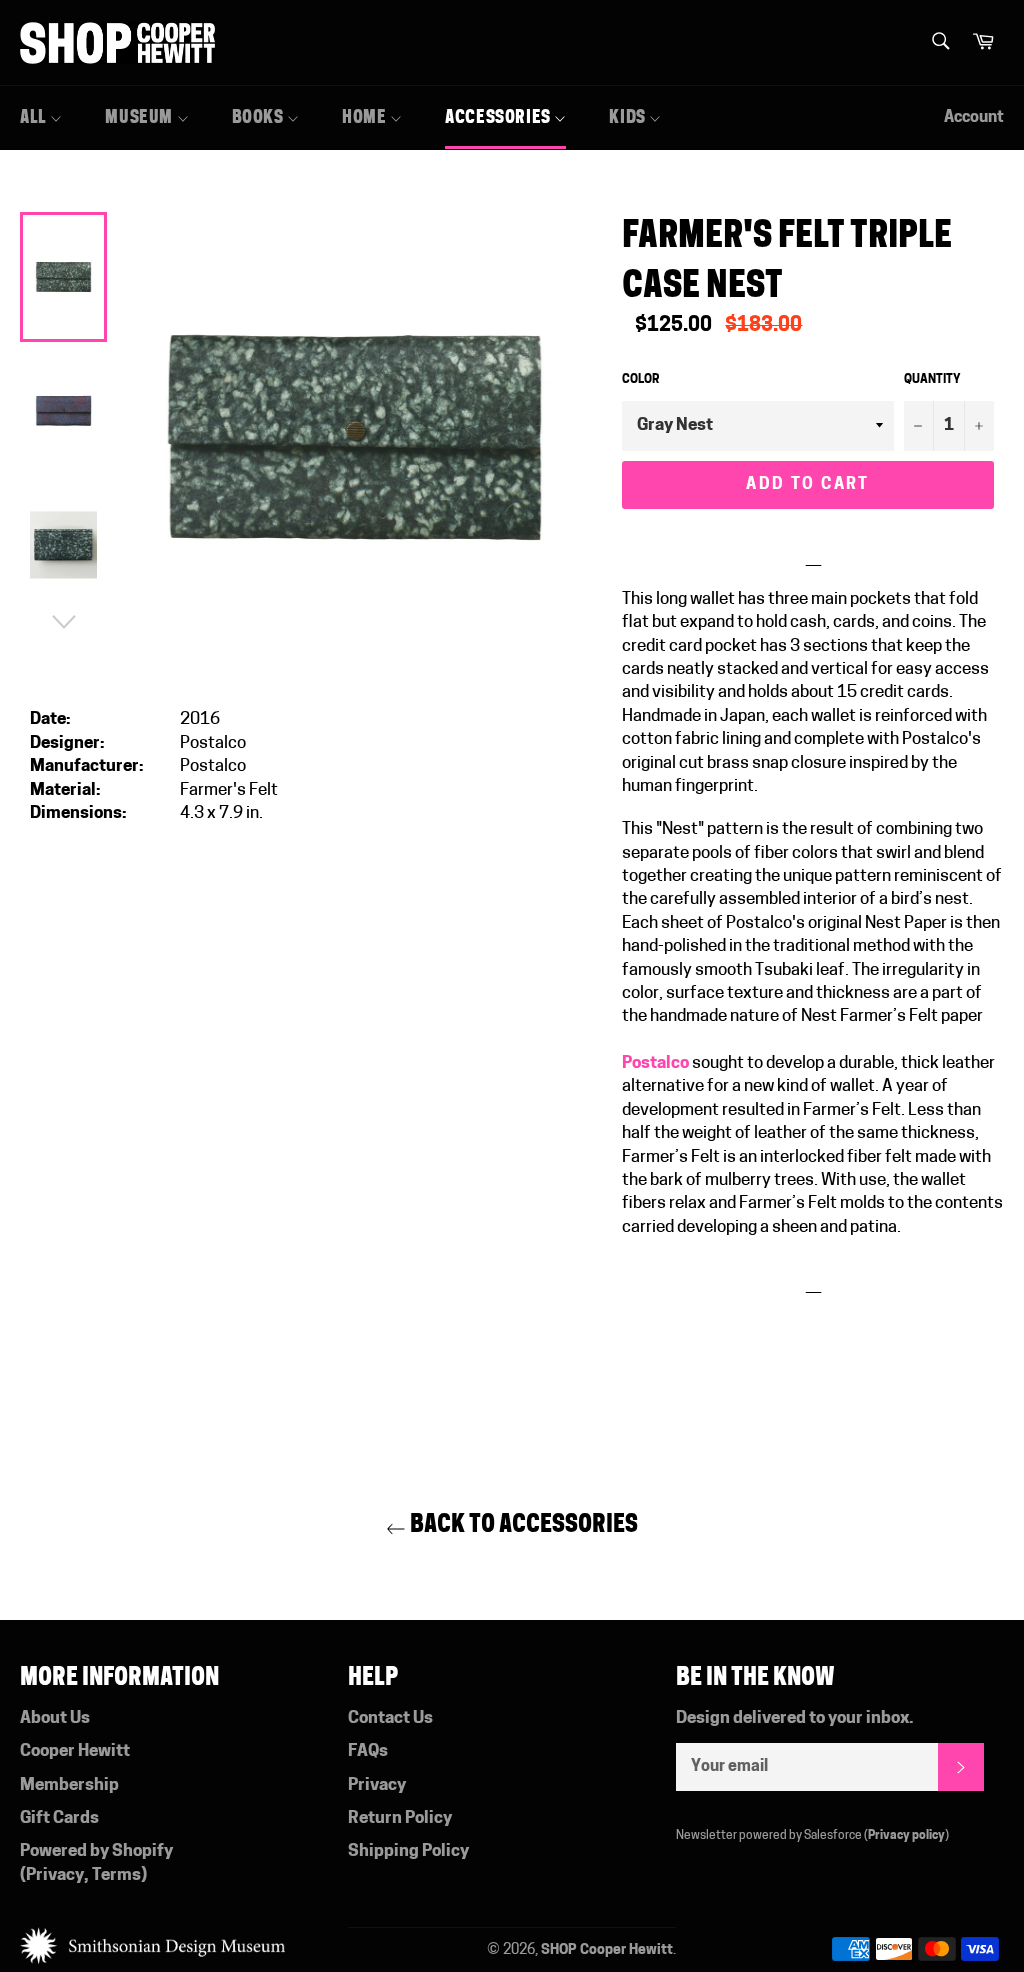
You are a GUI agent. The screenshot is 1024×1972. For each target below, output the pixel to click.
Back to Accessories (522, 1523)
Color (640, 380)
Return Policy (400, 1818)
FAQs (368, 1751)
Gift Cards (59, 1818)
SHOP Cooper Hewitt (607, 1950)
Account (974, 118)
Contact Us (390, 1718)
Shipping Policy (408, 1851)
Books (260, 117)
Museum (140, 117)
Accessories (499, 117)
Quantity (932, 380)
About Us (55, 1718)
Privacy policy (906, 1836)
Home (366, 117)
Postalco (657, 1063)
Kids (629, 117)
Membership (69, 1785)
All (35, 117)
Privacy (55, 1875)
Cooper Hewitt (75, 1751)
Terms (116, 1875)
